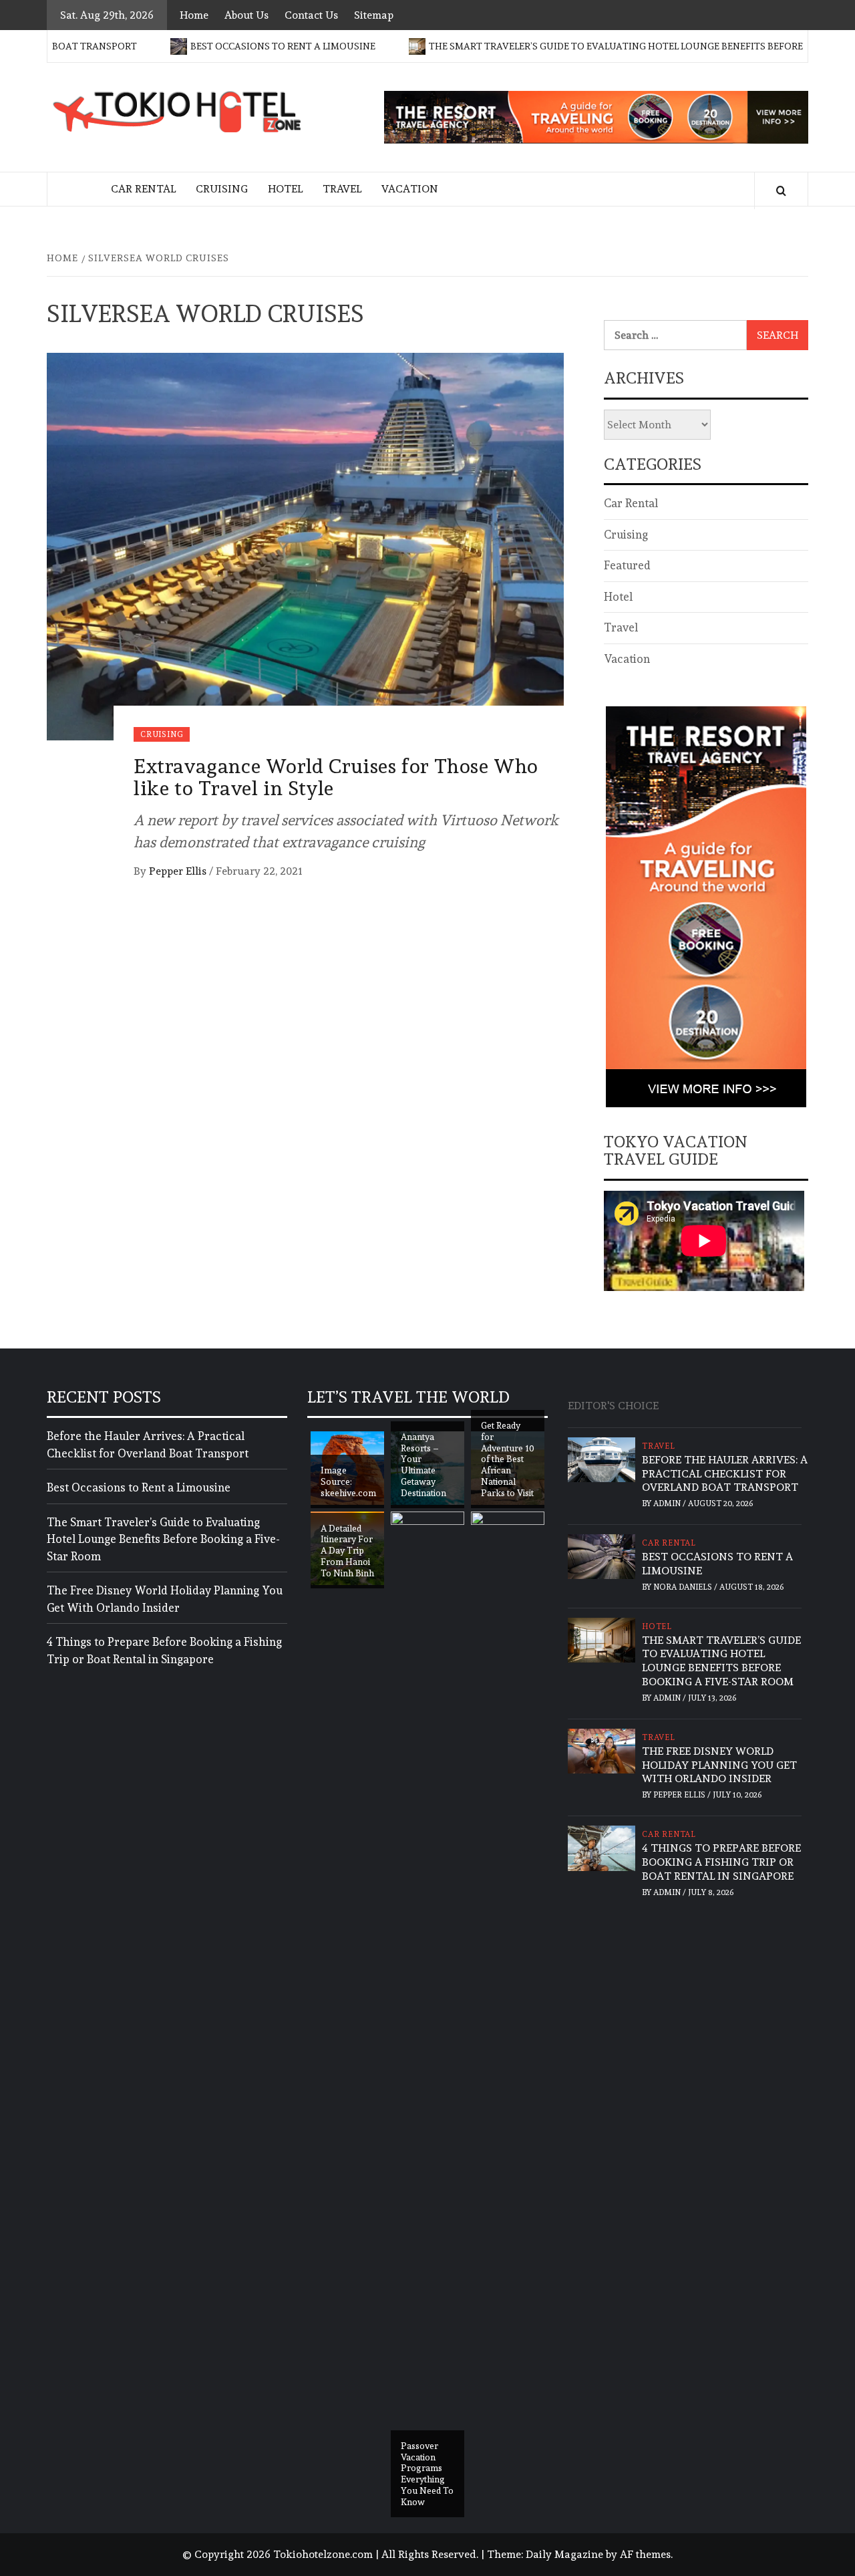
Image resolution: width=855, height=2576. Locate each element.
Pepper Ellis (179, 871)
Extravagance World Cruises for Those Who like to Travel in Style (336, 777)
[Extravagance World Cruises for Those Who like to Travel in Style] (305, 544)
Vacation (410, 189)
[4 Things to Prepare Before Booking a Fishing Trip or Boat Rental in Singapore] (602, 1845)
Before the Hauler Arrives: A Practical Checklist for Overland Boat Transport (148, 1445)
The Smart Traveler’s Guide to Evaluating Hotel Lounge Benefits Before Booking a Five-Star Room (163, 1539)
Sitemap (374, 15)
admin (668, 1504)
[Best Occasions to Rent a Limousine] (602, 1554)
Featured (627, 565)
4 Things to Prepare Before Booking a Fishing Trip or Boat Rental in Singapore (164, 1651)
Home (194, 15)
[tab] (675, 1399)
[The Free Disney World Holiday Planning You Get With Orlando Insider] (602, 1748)
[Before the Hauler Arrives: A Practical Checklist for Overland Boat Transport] (602, 1456)
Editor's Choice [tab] (613, 1406)
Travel (342, 189)
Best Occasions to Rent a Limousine (229, 46)
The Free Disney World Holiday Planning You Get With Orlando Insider (165, 1599)
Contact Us (311, 15)
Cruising (222, 189)
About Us (246, 15)
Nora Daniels (684, 1587)
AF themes (645, 2554)
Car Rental (143, 189)
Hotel (285, 189)
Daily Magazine (564, 2554)
